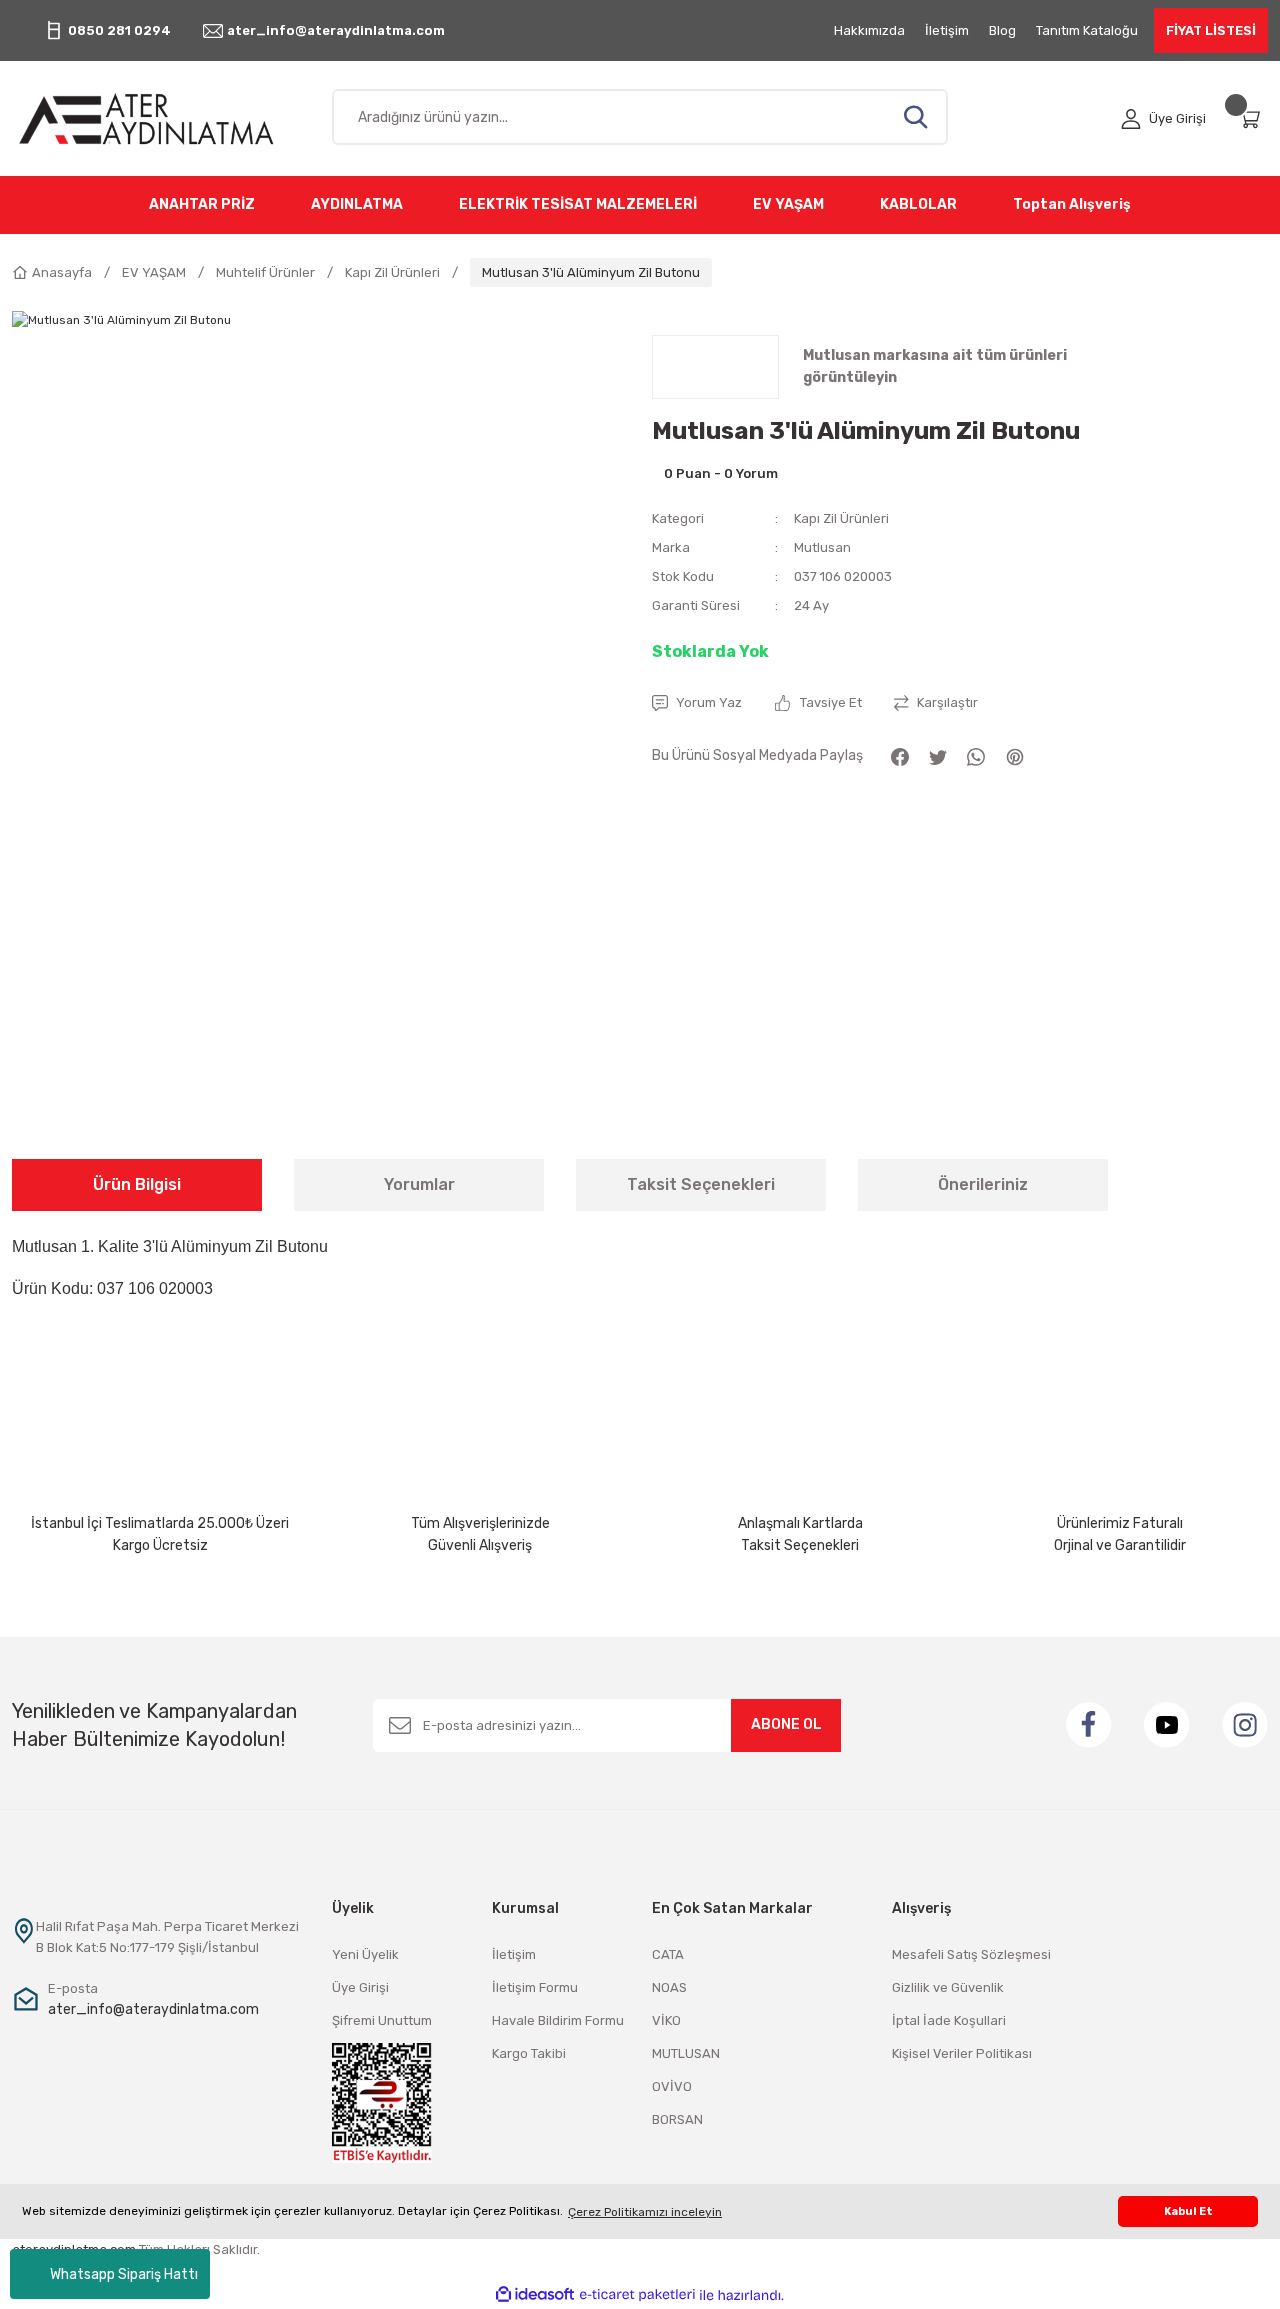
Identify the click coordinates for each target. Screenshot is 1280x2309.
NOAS (669, 1987)
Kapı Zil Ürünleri (841, 518)
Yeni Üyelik (365, 1954)
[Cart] (1253, 118)
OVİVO (672, 2086)
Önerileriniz (983, 1184)
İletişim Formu (535, 1987)
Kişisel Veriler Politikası (962, 2053)
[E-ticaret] (637, 2295)
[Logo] (160, 118)
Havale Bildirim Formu (558, 2020)
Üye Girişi (360, 1987)
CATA (668, 1954)
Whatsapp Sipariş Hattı (124, 2274)
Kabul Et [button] (1188, 2211)
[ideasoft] (535, 2295)
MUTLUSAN (686, 2053)
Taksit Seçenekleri (701, 1184)
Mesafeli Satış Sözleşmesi (971, 1954)
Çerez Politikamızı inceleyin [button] (645, 2212)
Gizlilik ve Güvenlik (948, 1987)
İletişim (514, 1954)
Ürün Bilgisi (137, 1184)
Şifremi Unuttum (382, 2020)
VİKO (666, 2020)
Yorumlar (419, 1184)
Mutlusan (822, 547)
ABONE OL (786, 1724)
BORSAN (677, 2119)
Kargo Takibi (529, 2053)
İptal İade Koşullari (949, 2020)
